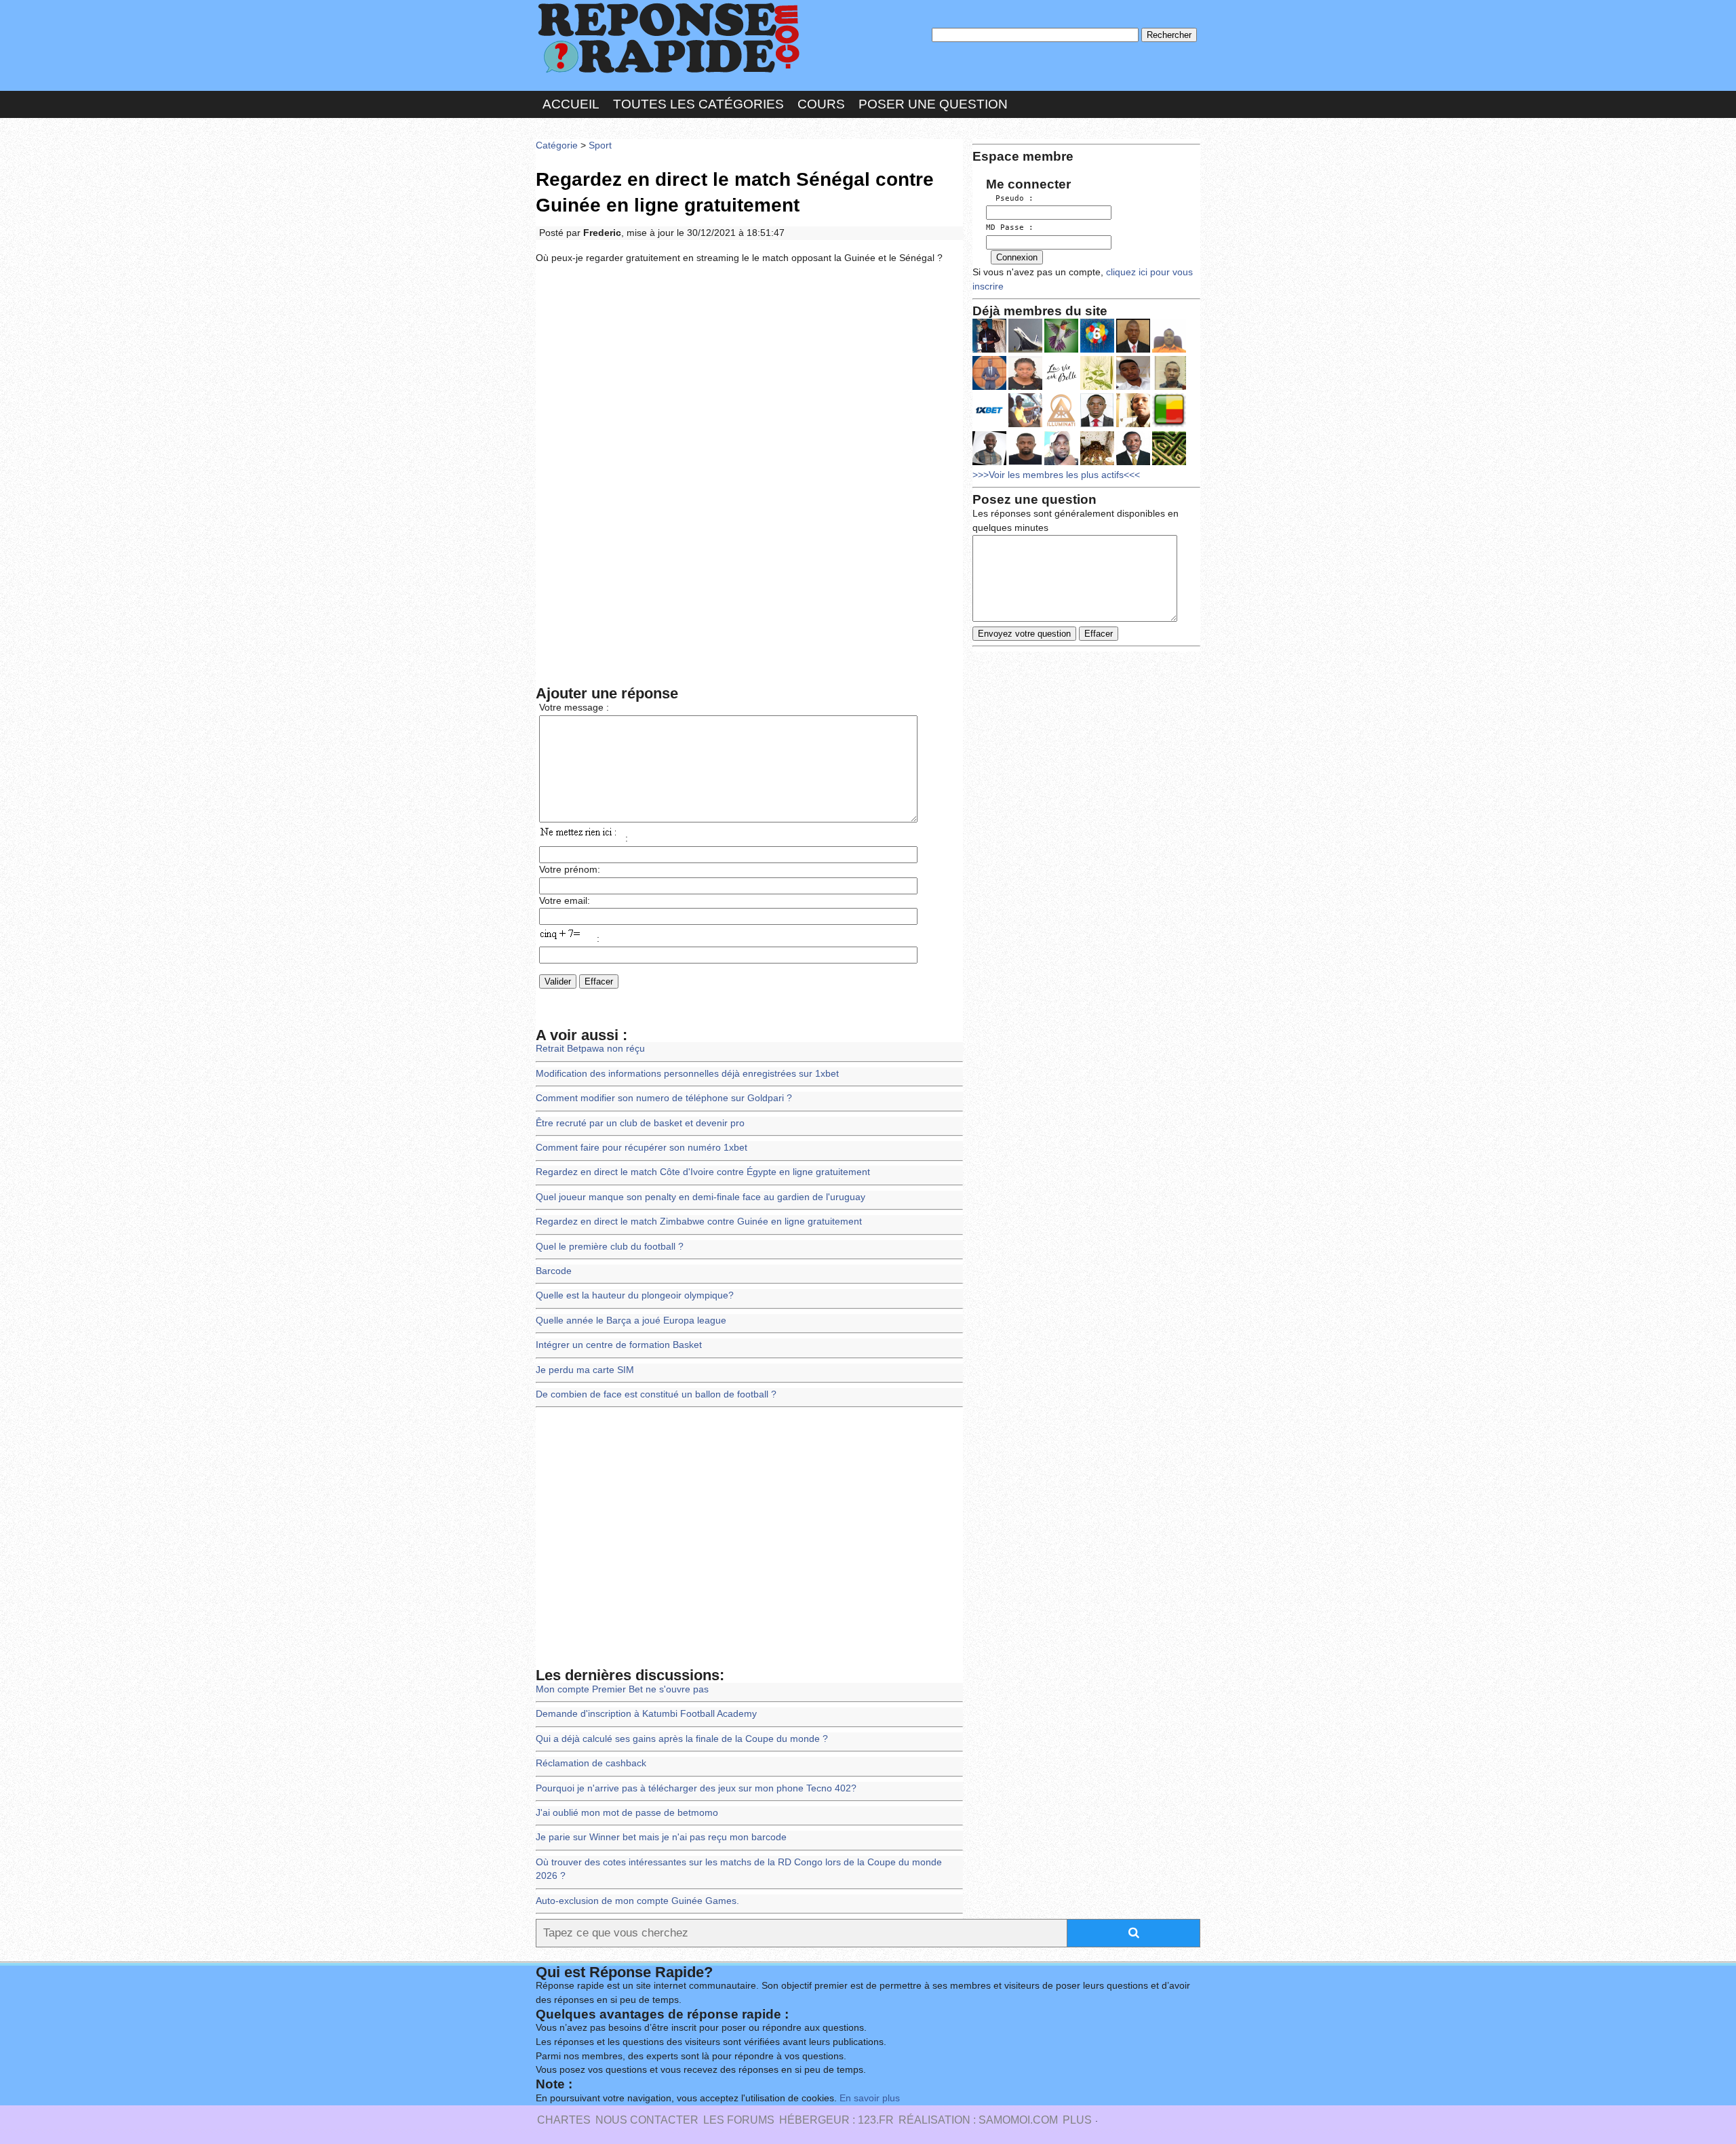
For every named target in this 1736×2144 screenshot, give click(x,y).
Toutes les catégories (698, 104)
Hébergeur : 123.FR (836, 2120)
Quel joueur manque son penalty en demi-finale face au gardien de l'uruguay (701, 1197)
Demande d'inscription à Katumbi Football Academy (646, 1714)
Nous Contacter (647, 2120)
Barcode (554, 1271)
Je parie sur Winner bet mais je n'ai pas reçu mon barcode (661, 1837)
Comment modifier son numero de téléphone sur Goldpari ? (664, 1098)
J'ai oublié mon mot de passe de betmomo (627, 1813)
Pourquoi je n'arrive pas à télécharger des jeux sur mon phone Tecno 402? (696, 1788)
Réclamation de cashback (591, 1763)
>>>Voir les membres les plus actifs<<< (1056, 475)
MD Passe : (1010, 227)
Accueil (571, 104)
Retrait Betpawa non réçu (590, 1049)
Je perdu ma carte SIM (585, 1370)
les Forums (739, 2120)
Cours (821, 104)
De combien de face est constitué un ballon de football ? (656, 1394)
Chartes (564, 2120)
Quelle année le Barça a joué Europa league (631, 1321)
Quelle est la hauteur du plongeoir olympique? (635, 1295)
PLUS (1077, 2120)
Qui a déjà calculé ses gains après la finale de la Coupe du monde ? (682, 1739)
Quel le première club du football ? (610, 1247)
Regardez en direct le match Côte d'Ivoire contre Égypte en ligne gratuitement (703, 1172)
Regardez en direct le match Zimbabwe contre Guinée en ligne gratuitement (699, 1222)
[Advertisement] (749, 374)
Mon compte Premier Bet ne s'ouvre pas (622, 1689)
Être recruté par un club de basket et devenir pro (640, 1123)
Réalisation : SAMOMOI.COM (978, 2120)
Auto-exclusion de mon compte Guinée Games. (637, 1901)
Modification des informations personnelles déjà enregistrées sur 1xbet (687, 1074)
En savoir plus (870, 2098)
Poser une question (933, 104)
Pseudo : (1010, 198)
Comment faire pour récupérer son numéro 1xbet (642, 1148)
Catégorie (557, 145)
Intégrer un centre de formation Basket (619, 1345)
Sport (600, 145)
